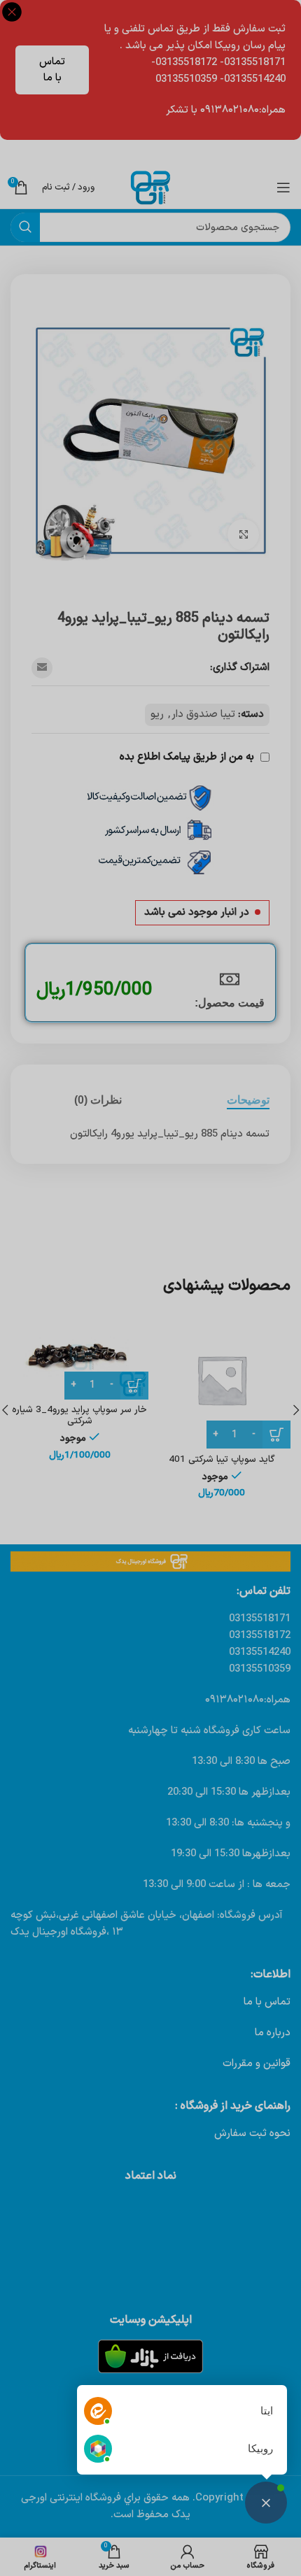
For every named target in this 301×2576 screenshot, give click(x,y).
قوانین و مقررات (257, 2064)
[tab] (248, 1100)
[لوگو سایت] (150, 187)
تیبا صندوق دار (203, 714)
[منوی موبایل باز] (283, 187)
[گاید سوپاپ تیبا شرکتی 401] (222, 1380)
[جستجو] (25, 227)
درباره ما (273, 2033)
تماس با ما (52, 70)
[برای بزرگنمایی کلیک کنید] (243, 535)
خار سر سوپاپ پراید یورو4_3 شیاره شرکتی (79, 1415)
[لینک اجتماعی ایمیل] (42, 668)
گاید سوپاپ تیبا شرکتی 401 (222, 1459)
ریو (157, 714)
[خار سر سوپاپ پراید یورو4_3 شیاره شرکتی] (79, 1355)
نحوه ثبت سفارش (252, 2134)
